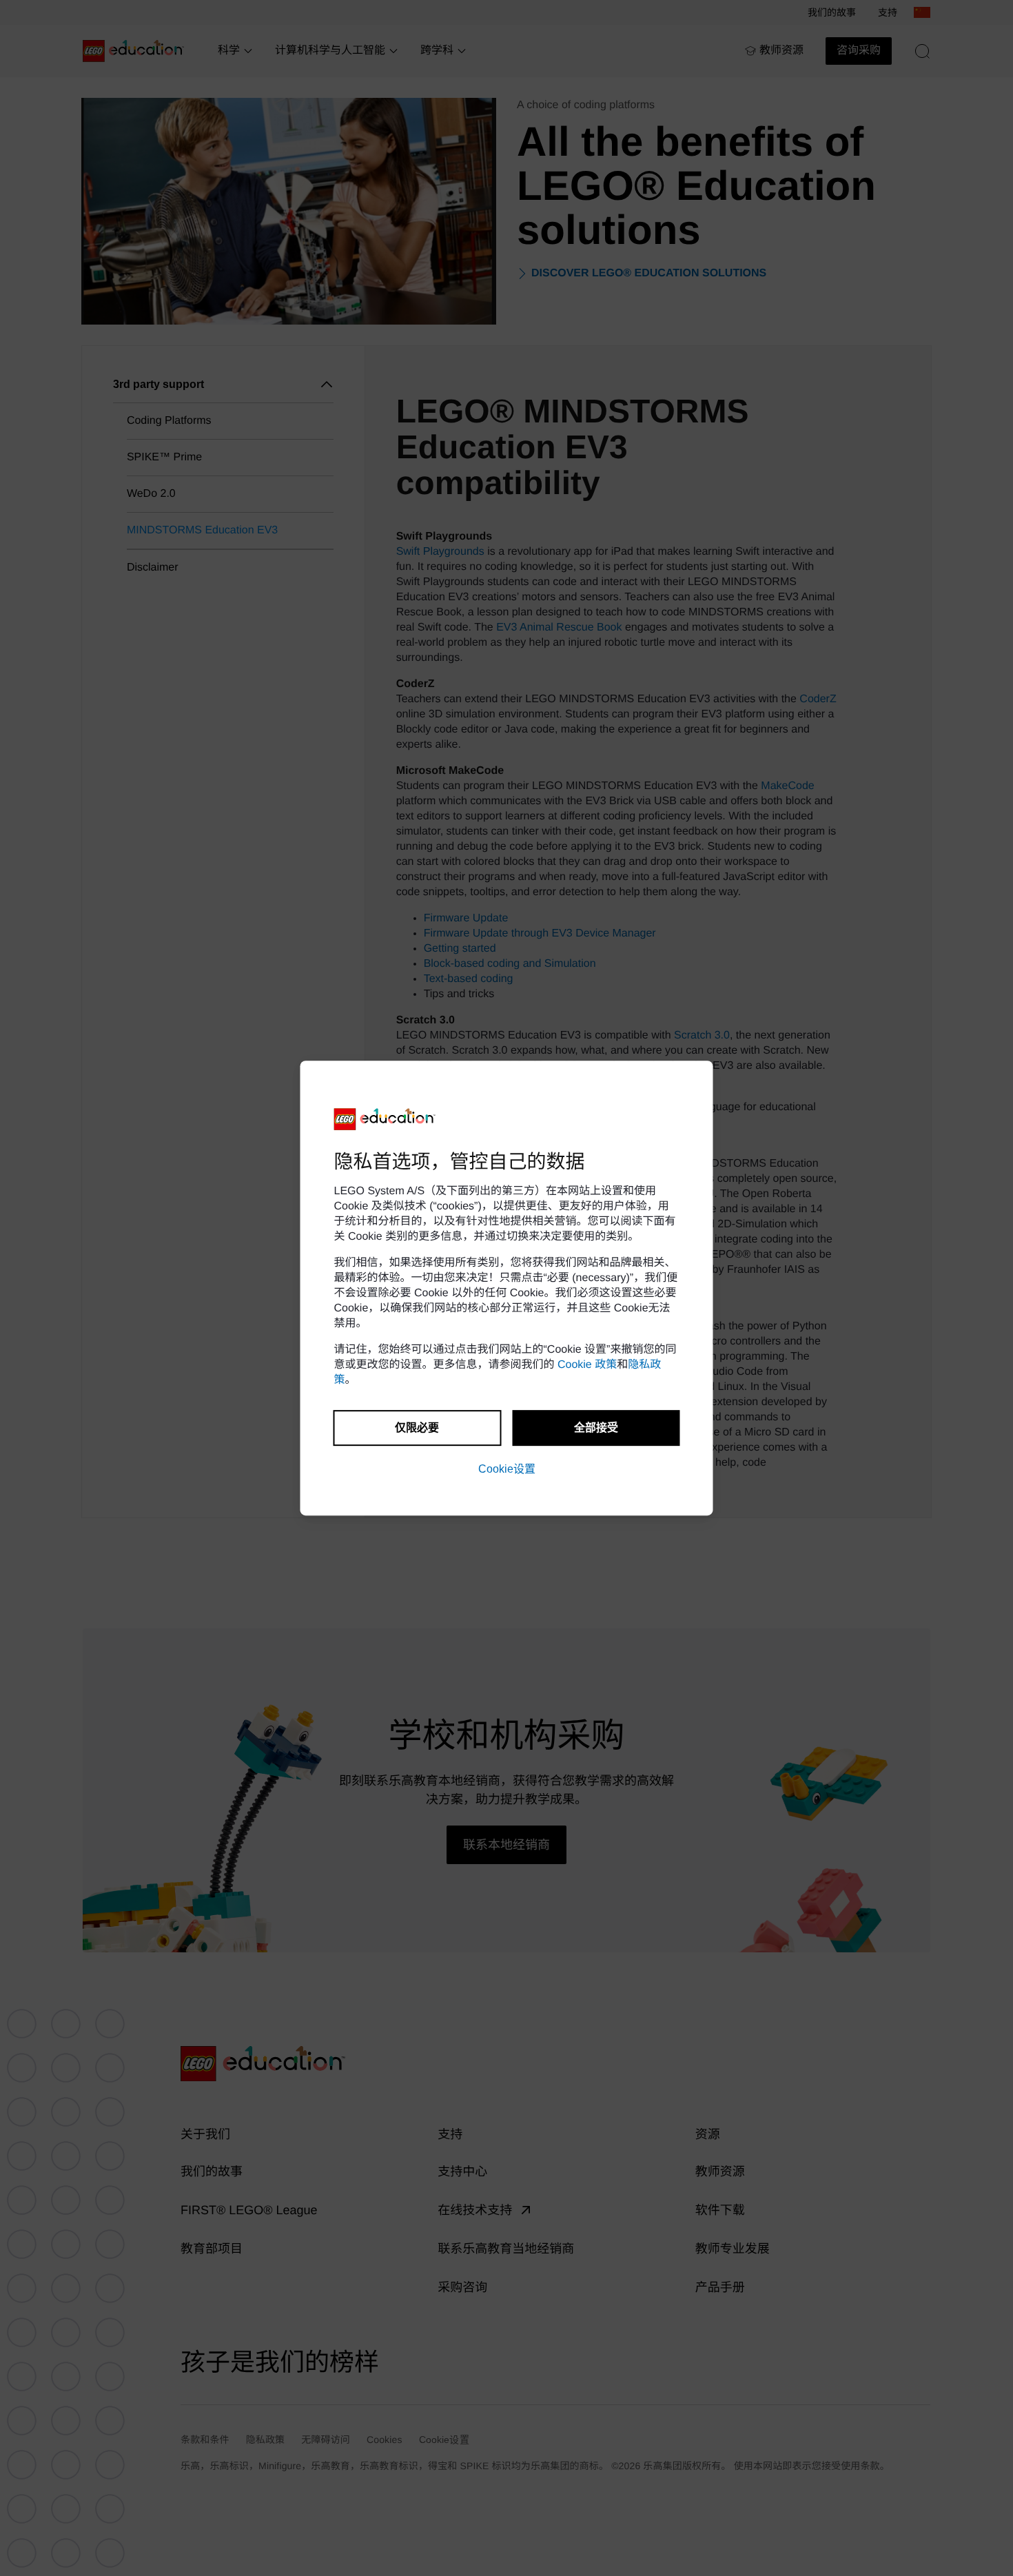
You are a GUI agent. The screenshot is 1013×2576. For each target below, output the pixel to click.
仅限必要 (417, 1428)
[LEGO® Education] (385, 1119)
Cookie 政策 (587, 1365)
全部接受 (596, 1428)
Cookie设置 (507, 1469)
